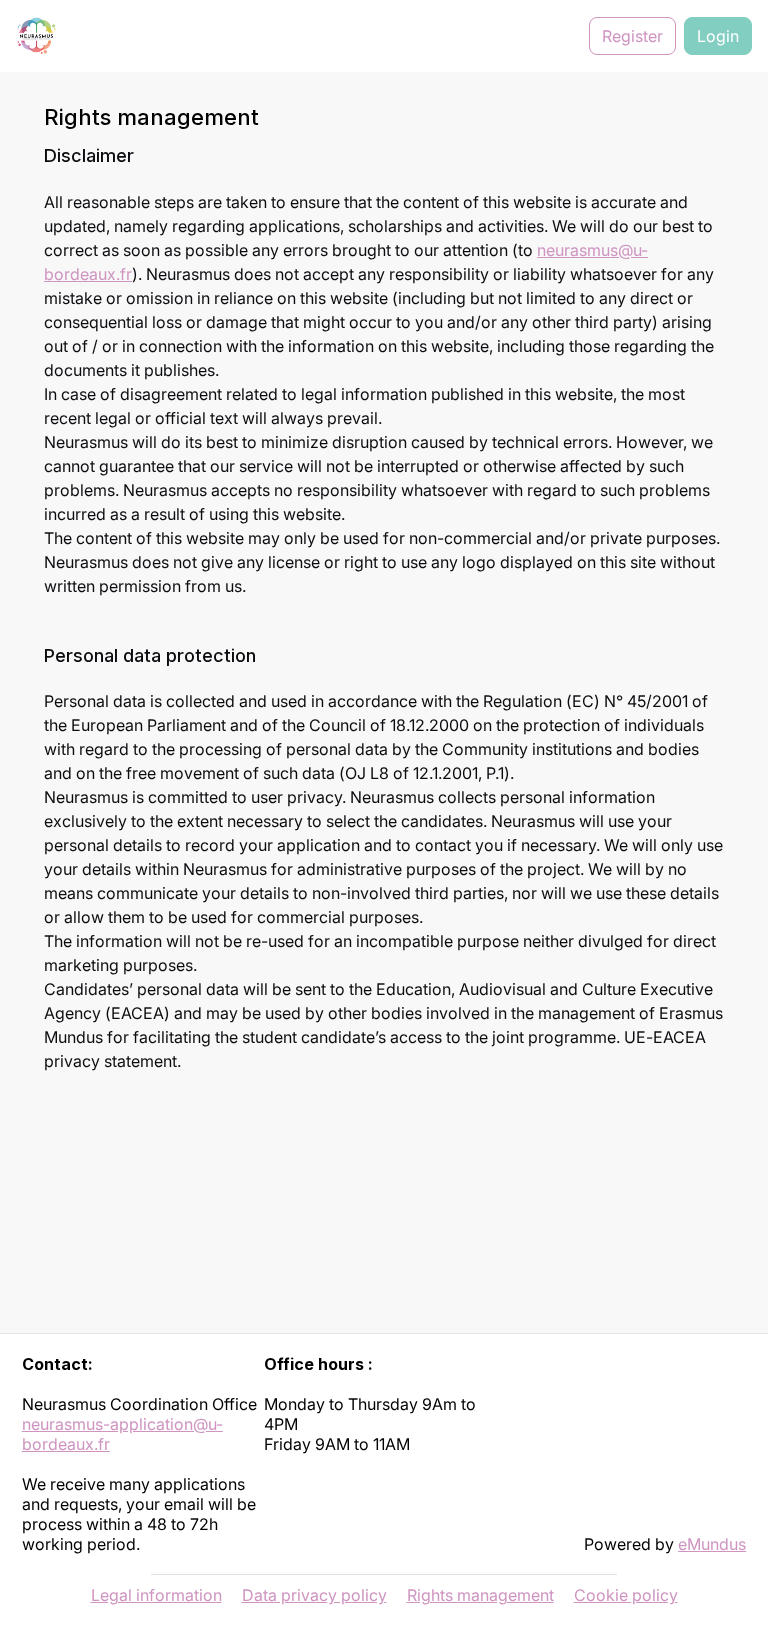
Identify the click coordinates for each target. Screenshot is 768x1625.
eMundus (712, 1544)
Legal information (156, 1595)
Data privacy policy (314, 1595)
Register (632, 36)
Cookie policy (626, 1595)
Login (718, 36)
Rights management (480, 1595)
